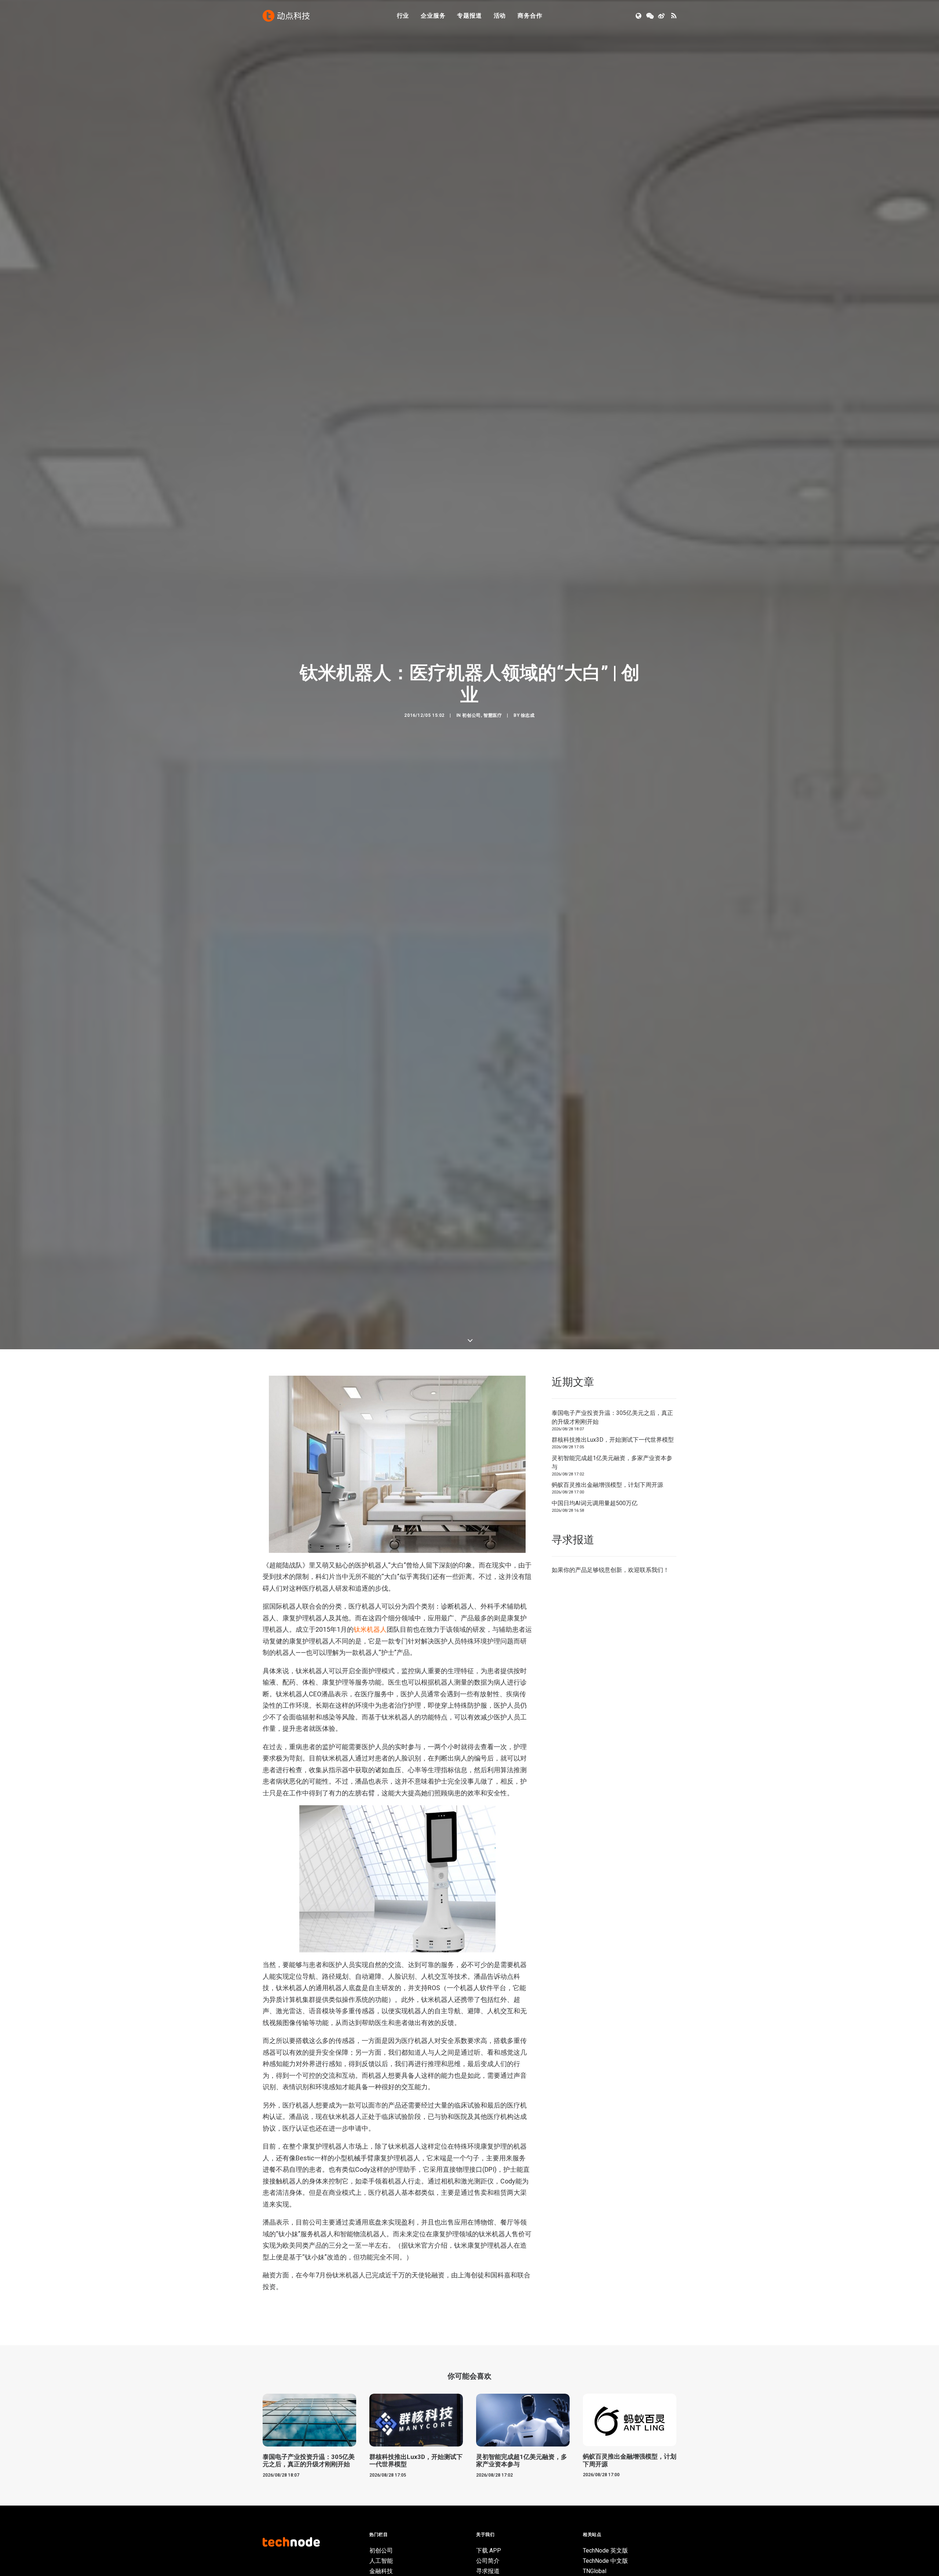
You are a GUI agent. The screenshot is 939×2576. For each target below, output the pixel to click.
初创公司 (471, 1007)
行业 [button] (403, 16)
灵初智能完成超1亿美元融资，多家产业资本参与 (612, 2045)
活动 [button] (500, 16)
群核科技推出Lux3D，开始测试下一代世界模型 (613, 2023)
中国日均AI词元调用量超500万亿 (595, 2086)
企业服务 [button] (433, 16)
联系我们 (651, 2153)
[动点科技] (286, 16)
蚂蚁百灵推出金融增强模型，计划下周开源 (607, 2068)
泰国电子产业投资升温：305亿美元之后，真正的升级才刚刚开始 (612, 2000)
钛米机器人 (370, 2212)
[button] (639, 16)
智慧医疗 (493, 1007)
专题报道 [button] (469, 16)
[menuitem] (403, 16)
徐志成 (528, 1007)
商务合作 (530, 16)
